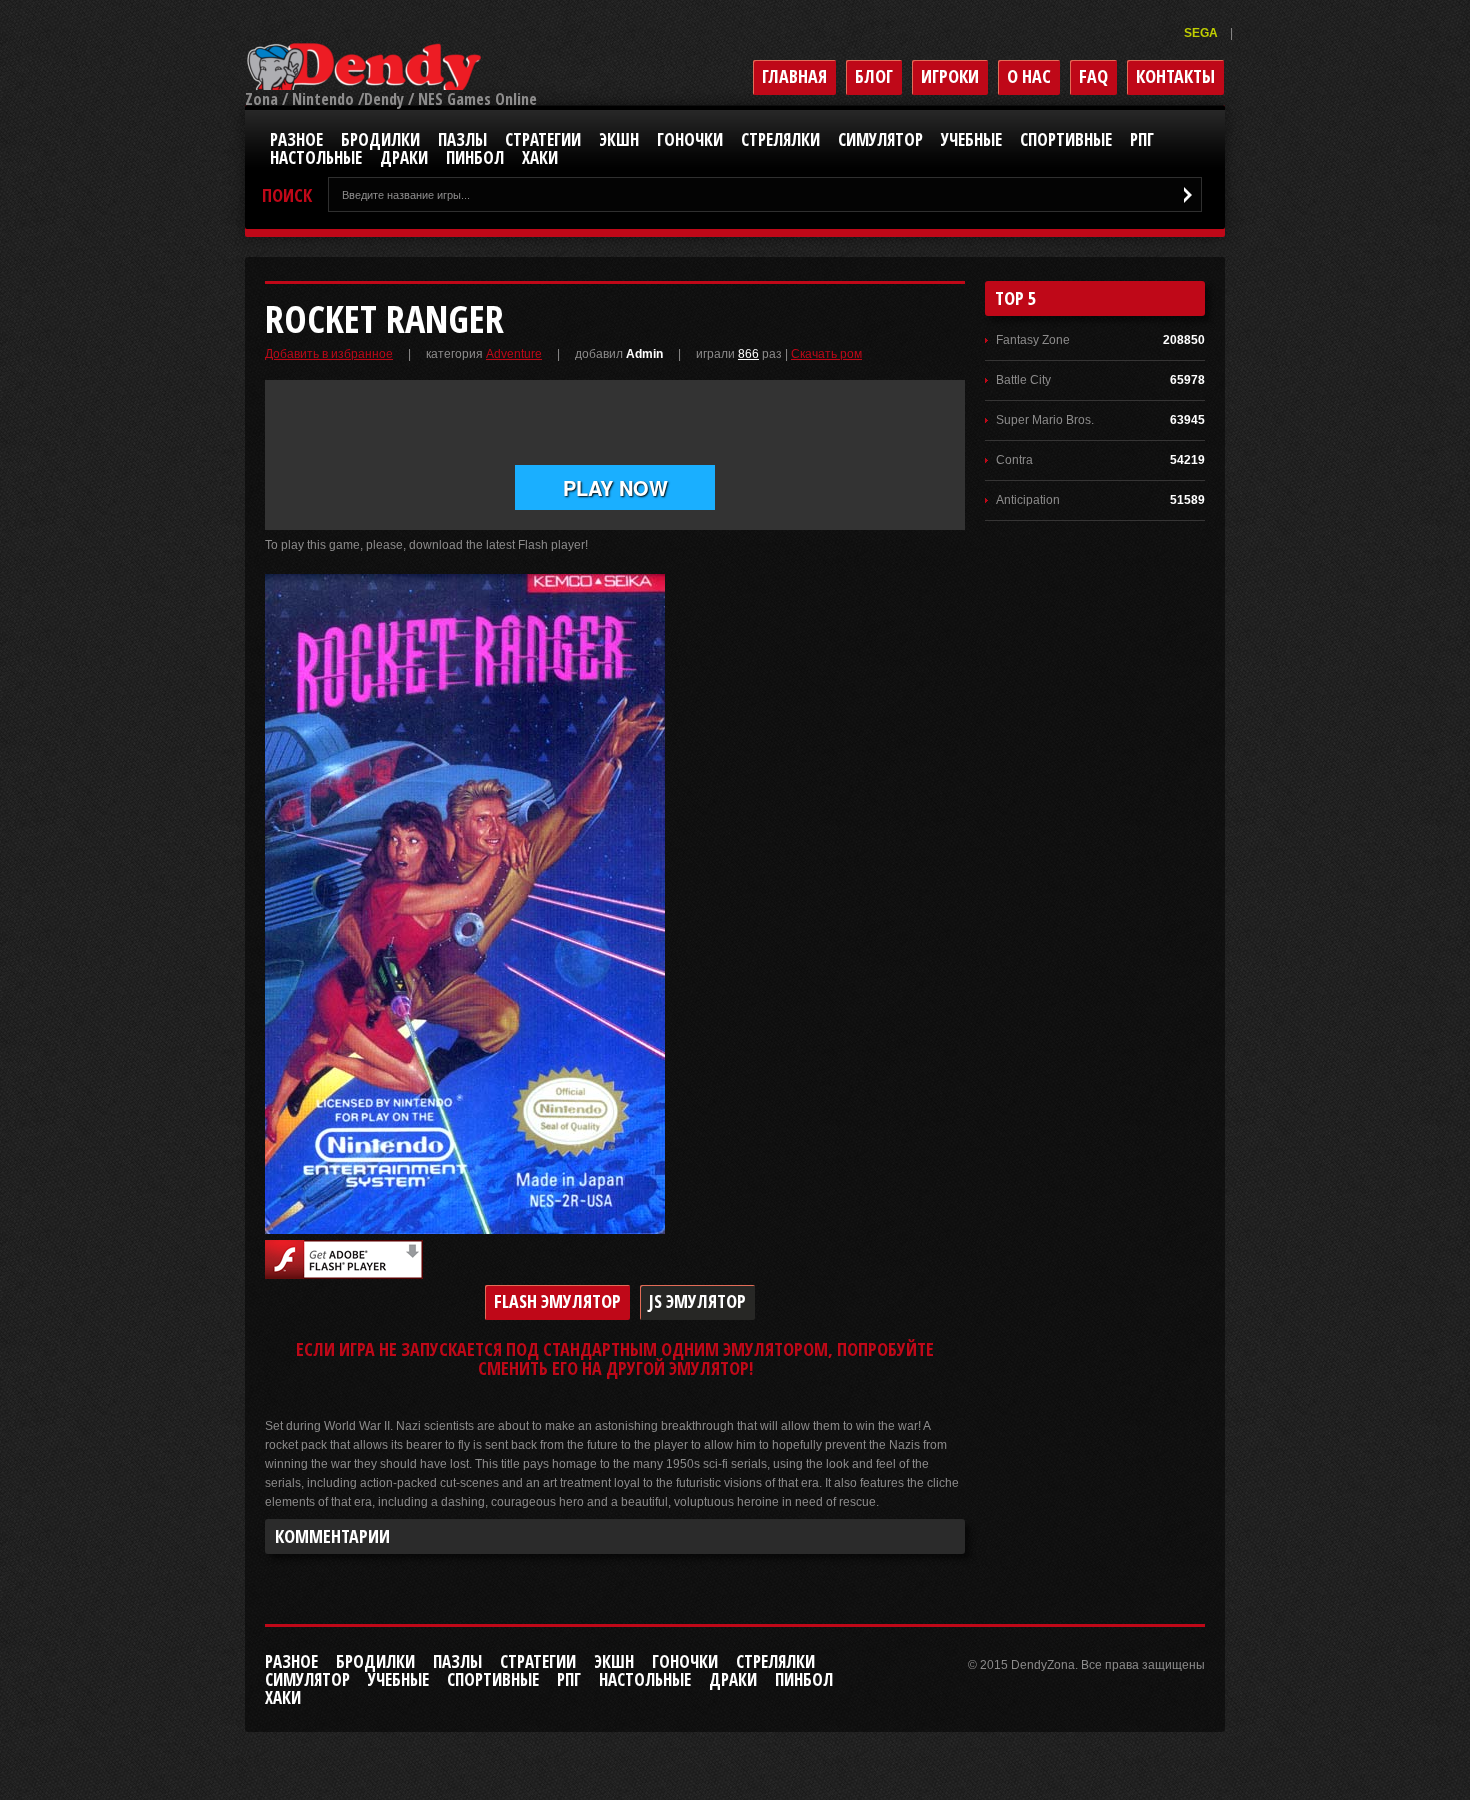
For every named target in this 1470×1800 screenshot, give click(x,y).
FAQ (1093, 76)
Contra (1014, 460)
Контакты (1175, 76)
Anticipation (1028, 500)
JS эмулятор (697, 1301)
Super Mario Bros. (1045, 420)
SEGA (1202, 33)
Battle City (1023, 380)
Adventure (514, 354)
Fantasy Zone (1033, 340)
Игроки (950, 76)
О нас (1029, 76)
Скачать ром (826, 354)
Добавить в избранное (329, 354)
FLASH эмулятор (557, 1301)
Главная (794, 76)
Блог (874, 76)
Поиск (287, 195)
